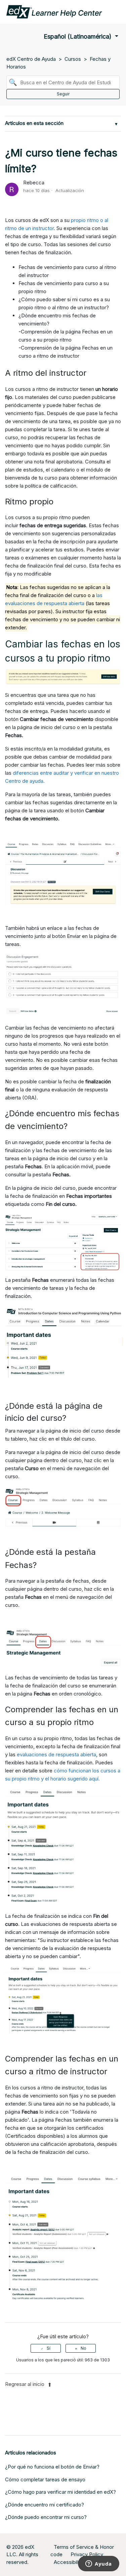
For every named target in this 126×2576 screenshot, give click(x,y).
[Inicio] (54, 11)
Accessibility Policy (76, 2562)
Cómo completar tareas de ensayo (45, 2479)
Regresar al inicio (25, 2384)
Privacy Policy (87, 2554)
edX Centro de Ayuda (31, 59)
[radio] (46, 2348)
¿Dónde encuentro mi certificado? (45, 2505)
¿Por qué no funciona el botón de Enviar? (52, 2467)
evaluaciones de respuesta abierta (56, 1754)
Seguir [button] (63, 94)
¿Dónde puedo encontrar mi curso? (46, 2517)
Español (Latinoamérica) (78, 36)
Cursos (73, 59)
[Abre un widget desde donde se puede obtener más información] (99, 2564)
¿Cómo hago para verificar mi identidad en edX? (60, 2492)
